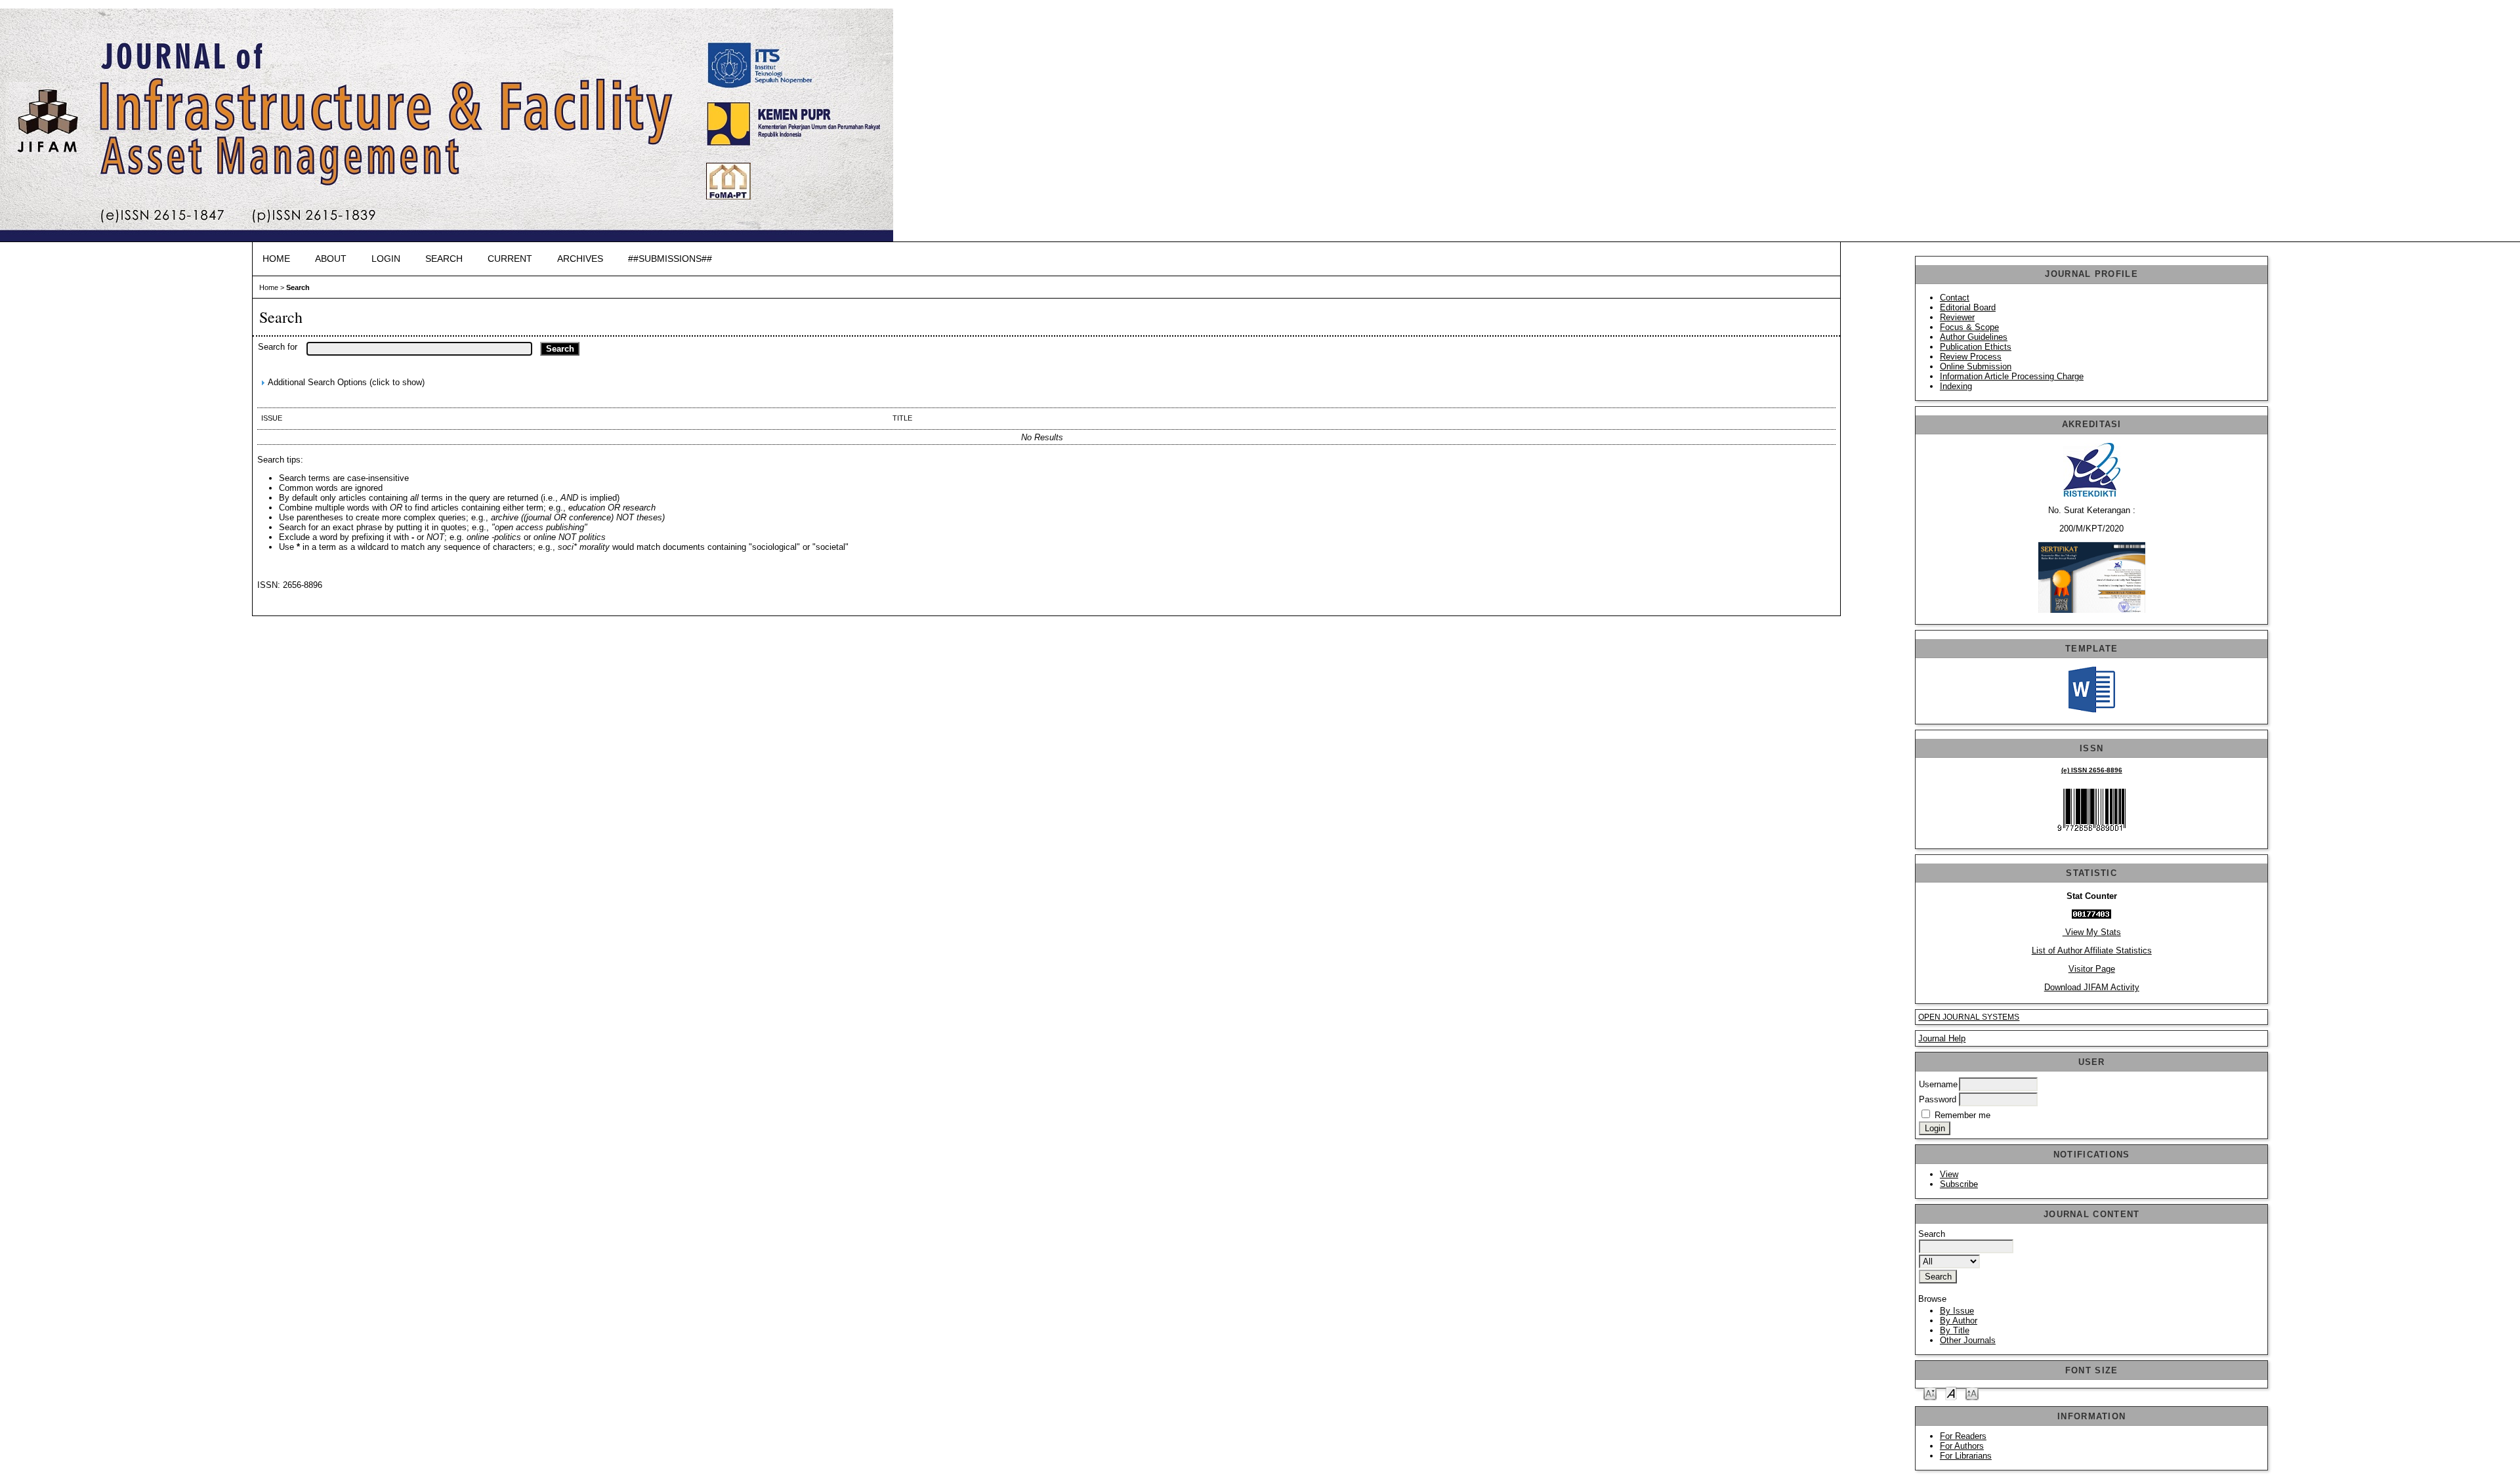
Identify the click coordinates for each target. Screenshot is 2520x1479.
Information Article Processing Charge (2012, 376)
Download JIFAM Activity (2092, 987)
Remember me (1963, 1115)
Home (276, 259)
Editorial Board (1968, 307)
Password (1938, 1099)
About (331, 259)
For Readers (1963, 1436)
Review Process (1971, 357)
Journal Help (1942, 1038)
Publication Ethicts (1976, 347)
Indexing (1956, 386)
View (1949, 1174)
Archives (580, 259)
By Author (1959, 1321)
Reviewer (1957, 317)
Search (444, 259)
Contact (1955, 298)
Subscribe (1959, 1184)
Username (1938, 1084)
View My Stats (2092, 932)
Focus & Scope (1969, 327)
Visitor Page (2092, 969)
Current (510, 259)
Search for (278, 347)
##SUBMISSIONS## (670, 259)
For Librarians (1966, 1456)
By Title (1955, 1330)
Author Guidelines (1974, 337)
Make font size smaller (1930, 1393)
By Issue (1957, 1311)
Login (386, 259)
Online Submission (1976, 366)
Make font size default (1951, 1393)
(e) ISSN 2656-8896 (2092, 770)
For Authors (1962, 1446)
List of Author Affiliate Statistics (2092, 950)
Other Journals (1968, 1340)
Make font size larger (1972, 1393)
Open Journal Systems (1969, 1017)
